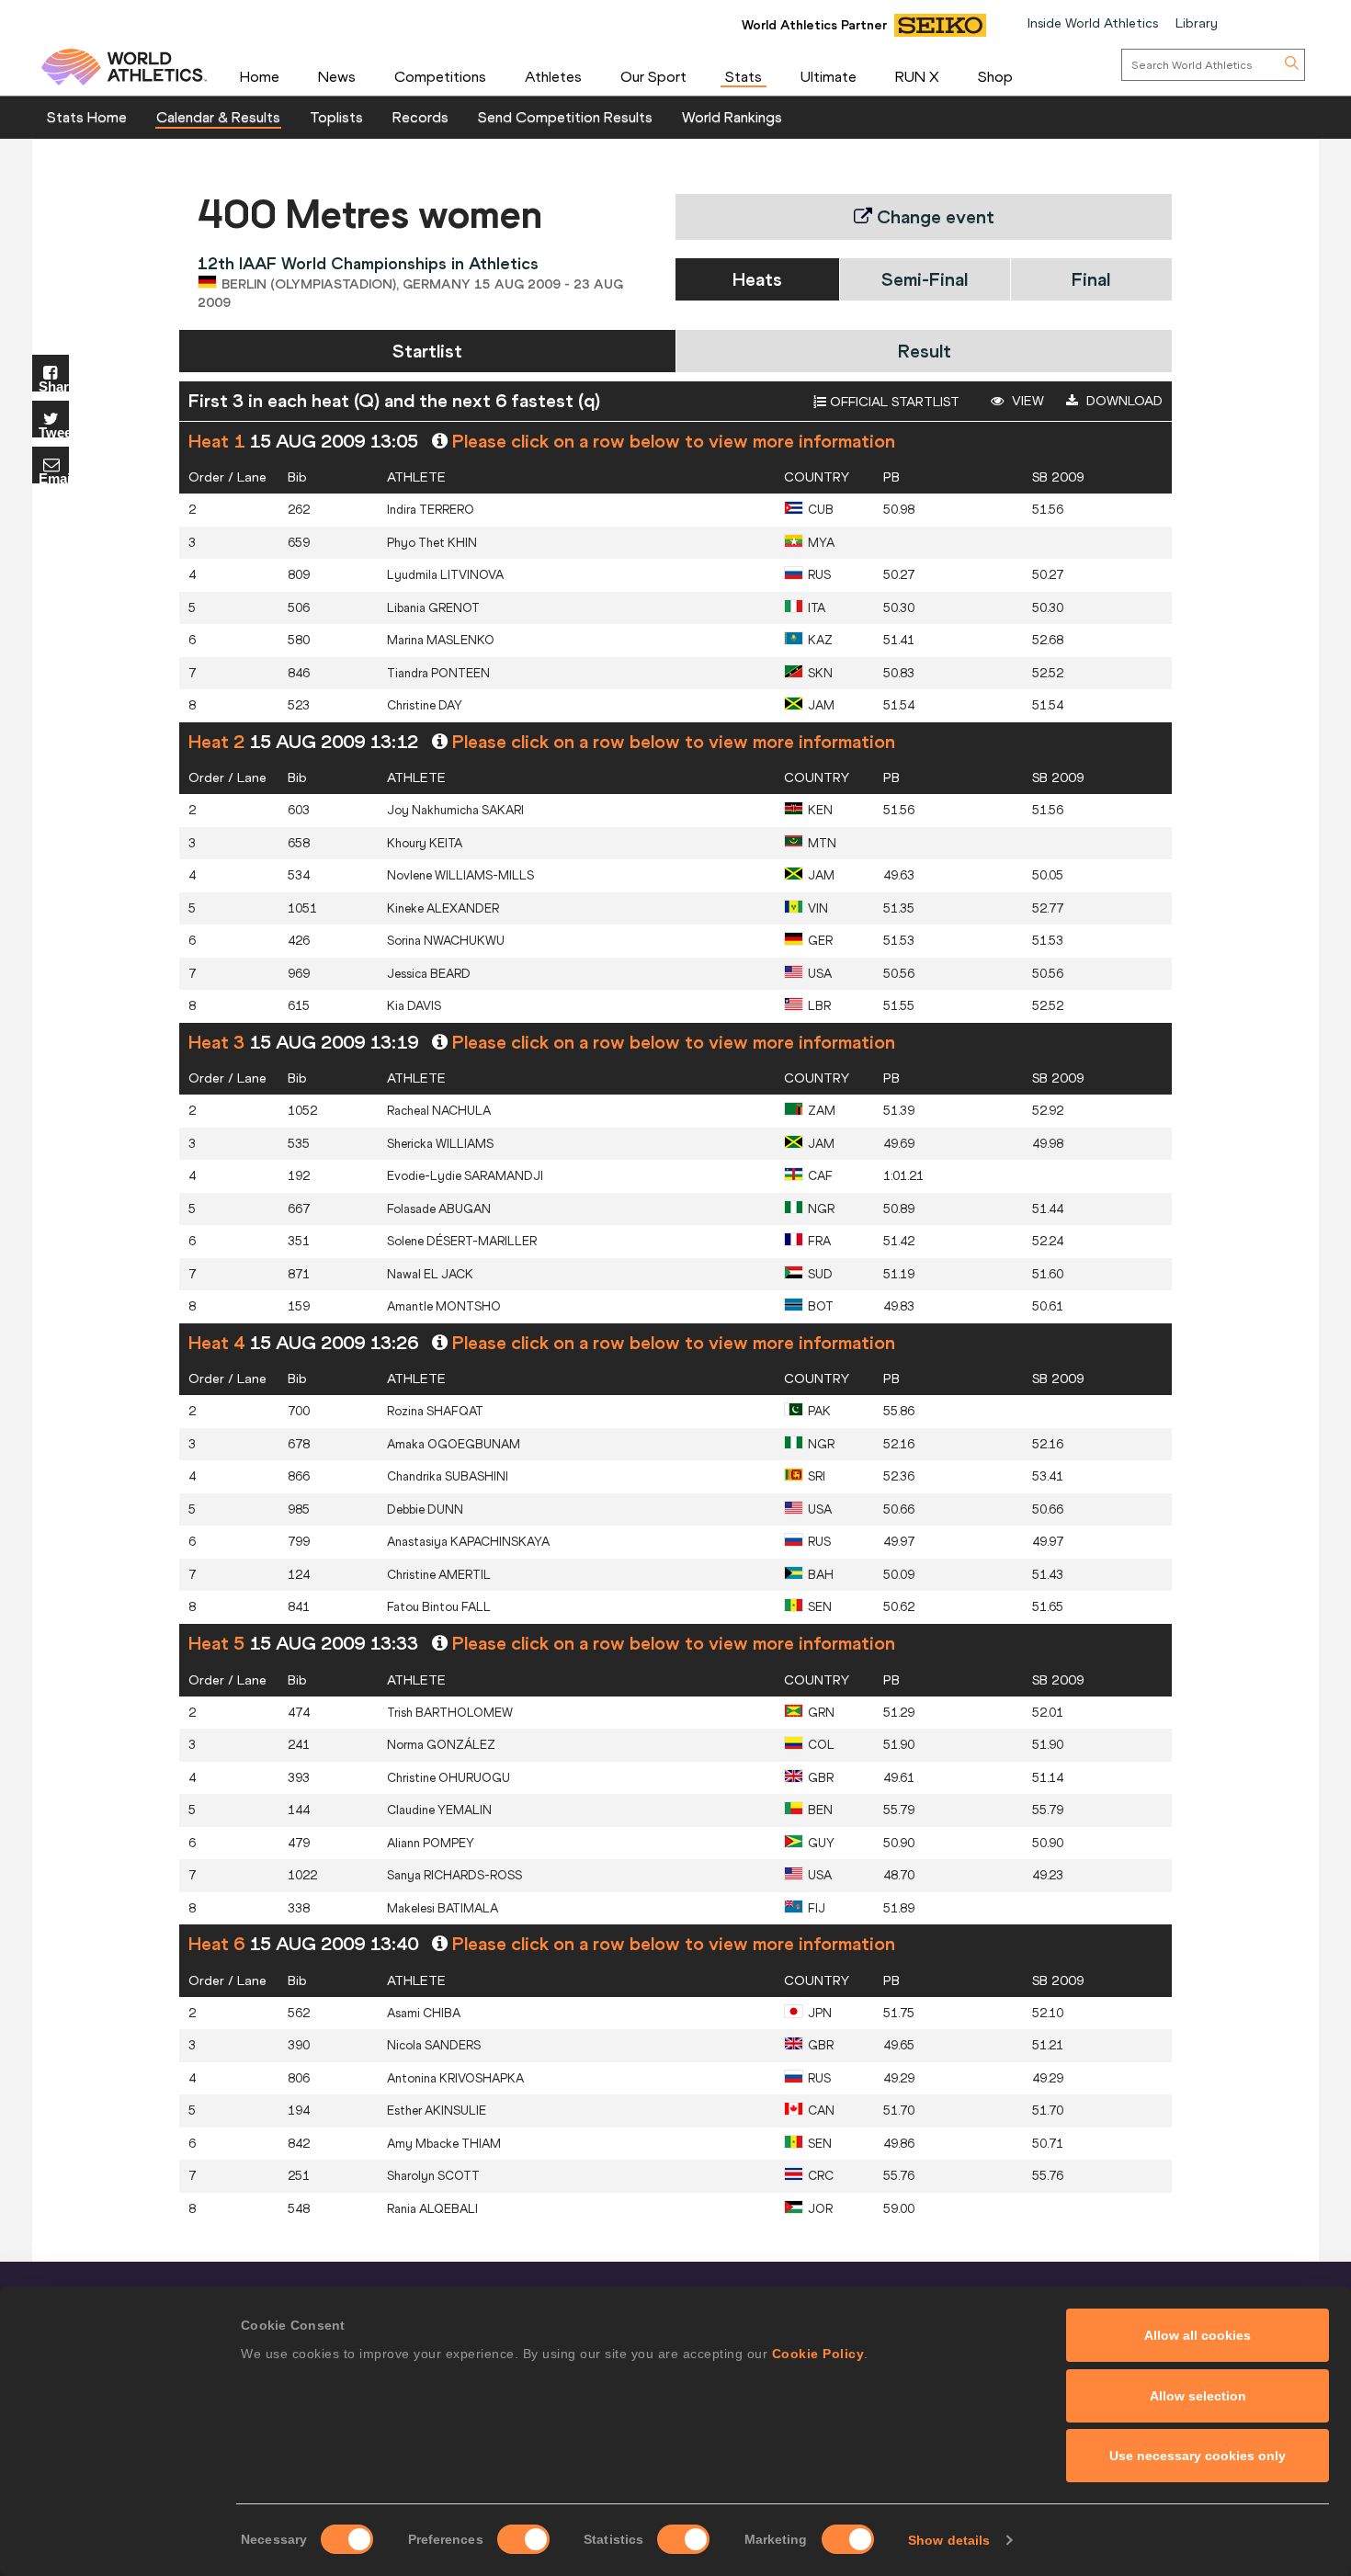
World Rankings (732, 117)
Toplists (336, 117)
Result (925, 351)
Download (1123, 401)
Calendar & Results (218, 117)
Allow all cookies (1198, 2335)
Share (54, 386)
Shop (995, 76)
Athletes (553, 76)
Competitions (440, 76)
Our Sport (653, 76)
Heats (757, 279)
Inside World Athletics (1093, 23)
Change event (933, 216)
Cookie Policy (818, 2354)
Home (260, 76)
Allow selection (1198, 2396)
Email (54, 477)
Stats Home (87, 117)
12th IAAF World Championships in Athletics (368, 263)
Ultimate (829, 76)
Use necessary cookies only (1198, 2456)
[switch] (523, 2539)
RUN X (917, 76)
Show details (949, 2540)
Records (420, 117)
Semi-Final (925, 279)
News (337, 76)
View (1026, 401)
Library (1197, 23)
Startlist (427, 351)
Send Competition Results (565, 117)
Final (1091, 279)
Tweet (54, 431)
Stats (744, 76)
